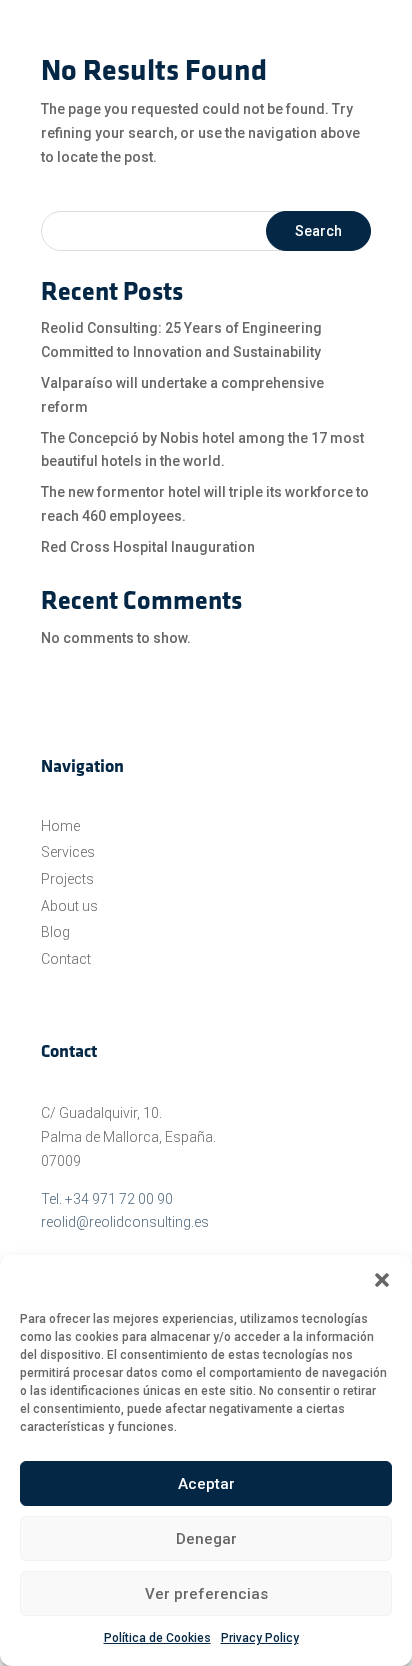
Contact (66, 959)
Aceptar (206, 1484)
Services (68, 852)
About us (69, 906)
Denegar (206, 1539)
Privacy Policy (260, 1638)
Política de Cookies (157, 1638)
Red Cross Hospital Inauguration (148, 547)
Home (60, 826)
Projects (67, 879)
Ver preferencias (206, 1594)
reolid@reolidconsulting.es (125, 1222)
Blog (55, 932)
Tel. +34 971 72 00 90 (107, 1199)
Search (318, 231)
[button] (382, 1280)
